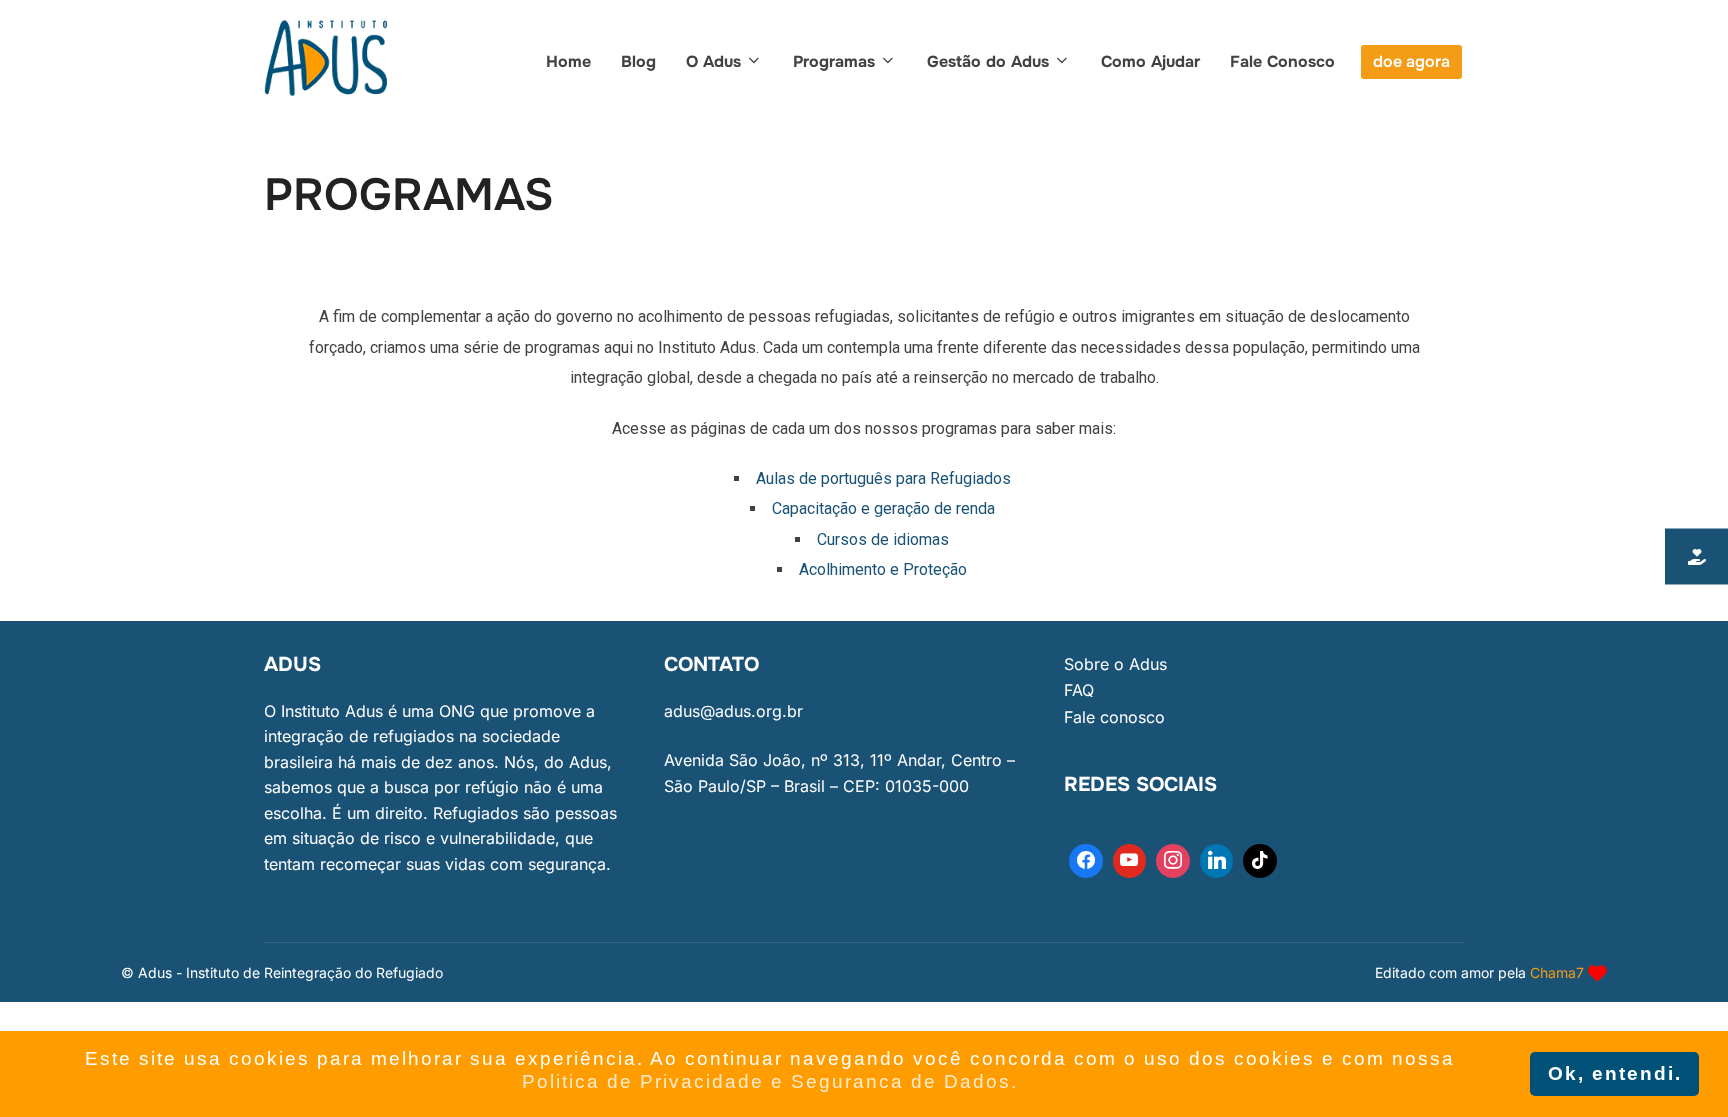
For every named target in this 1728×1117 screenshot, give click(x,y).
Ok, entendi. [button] (1615, 1073)
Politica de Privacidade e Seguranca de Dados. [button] (770, 1081)
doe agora (1411, 61)
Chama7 (1557, 972)
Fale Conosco (1282, 61)
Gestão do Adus (988, 61)
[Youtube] (1130, 861)
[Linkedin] (1217, 861)
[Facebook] (1086, 861)
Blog (638, 61)
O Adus (713, 61)
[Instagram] (1173, 861)
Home (568, 61)
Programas (834, 61)
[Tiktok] (1260, 861)
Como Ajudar (1150, 61)
